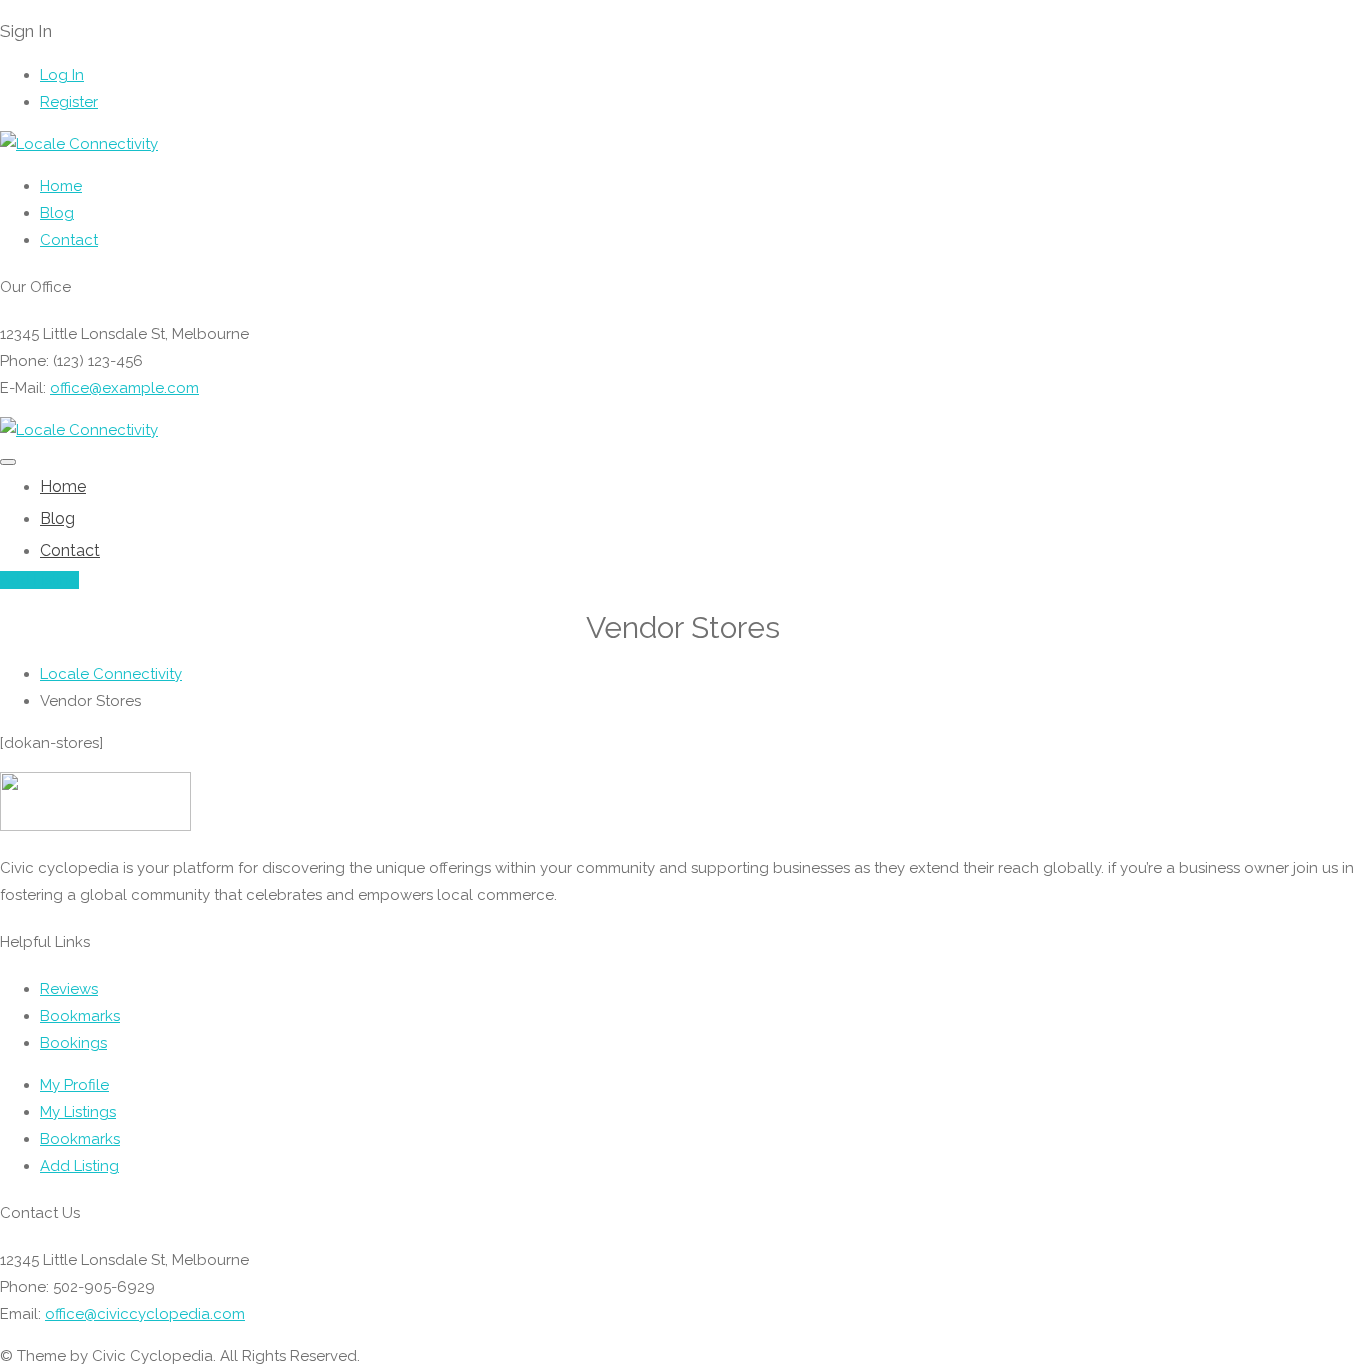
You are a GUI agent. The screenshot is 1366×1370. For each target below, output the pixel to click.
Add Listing (39, 580)
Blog (57, 213)
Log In (62, 75)
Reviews (69, 989)
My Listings (78, 1112)
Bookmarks (80, 1016)
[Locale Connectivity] (79, 144)
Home (61, 186)
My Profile (74, 1085)
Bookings (73, 1043)
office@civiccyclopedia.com (145, 1314)
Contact (69, 240)
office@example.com (124, 388)
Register (69, 102)
